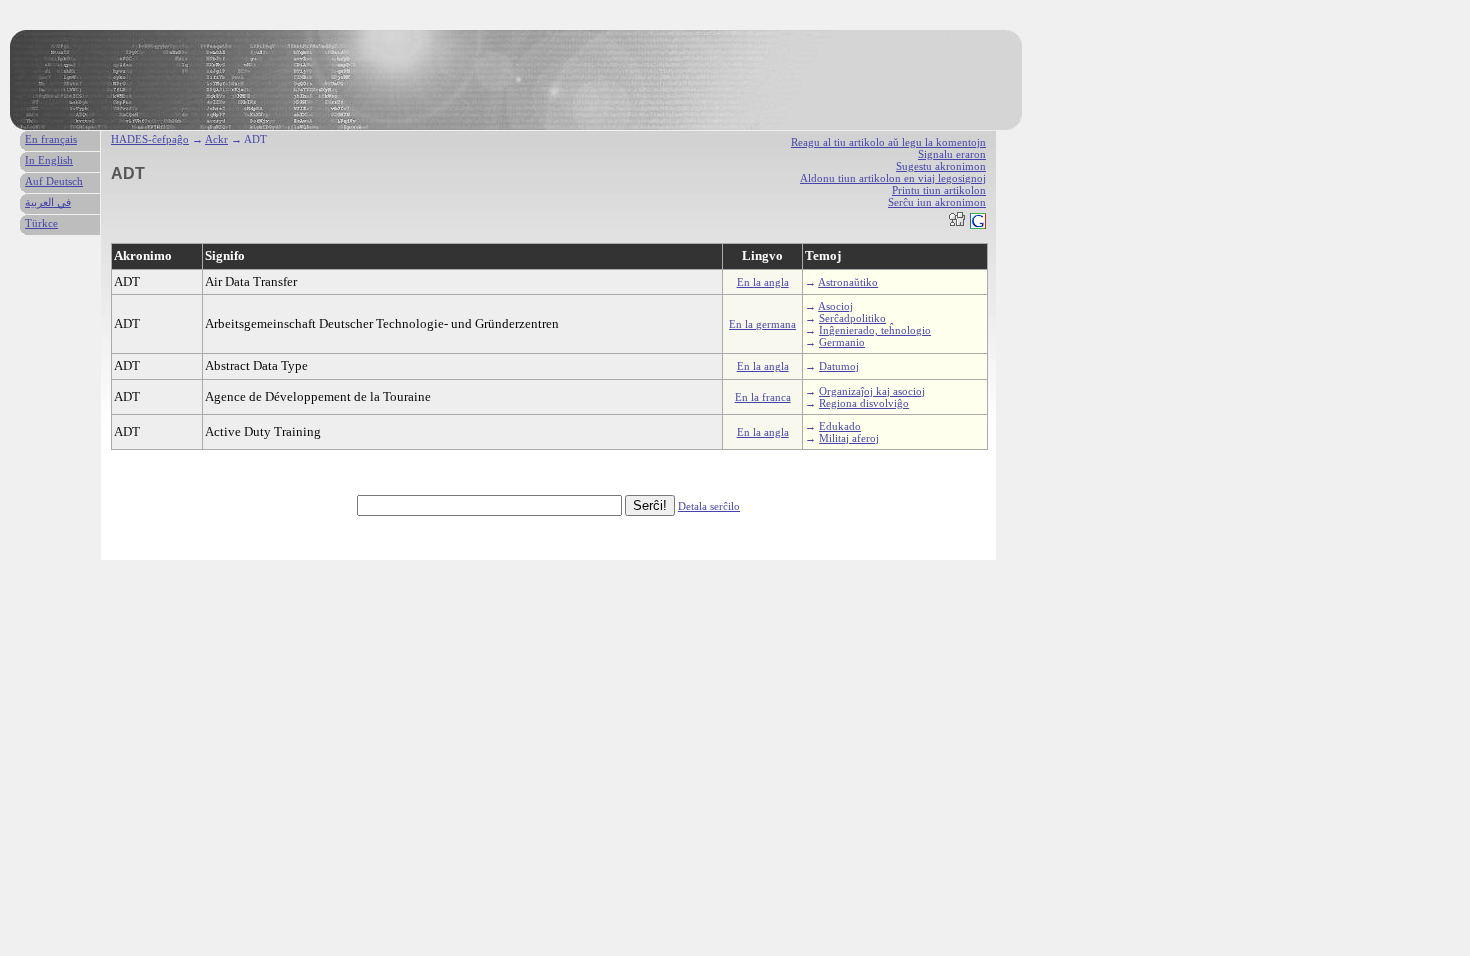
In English (49, 160)
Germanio (842, 342)
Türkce (41, 223)
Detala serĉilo (709, 506)
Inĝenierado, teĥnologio (875, 330)
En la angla (763, 282)
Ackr (216, 139)
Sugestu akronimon (941, 166)
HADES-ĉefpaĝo (150, 139)
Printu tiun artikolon (939, 190)
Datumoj (839, 366)
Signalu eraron (952, 154)
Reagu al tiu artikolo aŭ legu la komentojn (888, 142)
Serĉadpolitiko (852, 318)
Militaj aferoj (849, 438)
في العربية (48, 202)
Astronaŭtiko (848, 282)
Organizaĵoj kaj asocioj (872, 391)
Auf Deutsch (54, 181)
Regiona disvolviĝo (864, 403)
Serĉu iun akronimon (937, 202)
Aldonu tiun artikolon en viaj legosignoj (893, 178)
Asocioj (835, 306)
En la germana (762, 324)
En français (51, 139)
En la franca (763, 397)
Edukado (840, 426)
